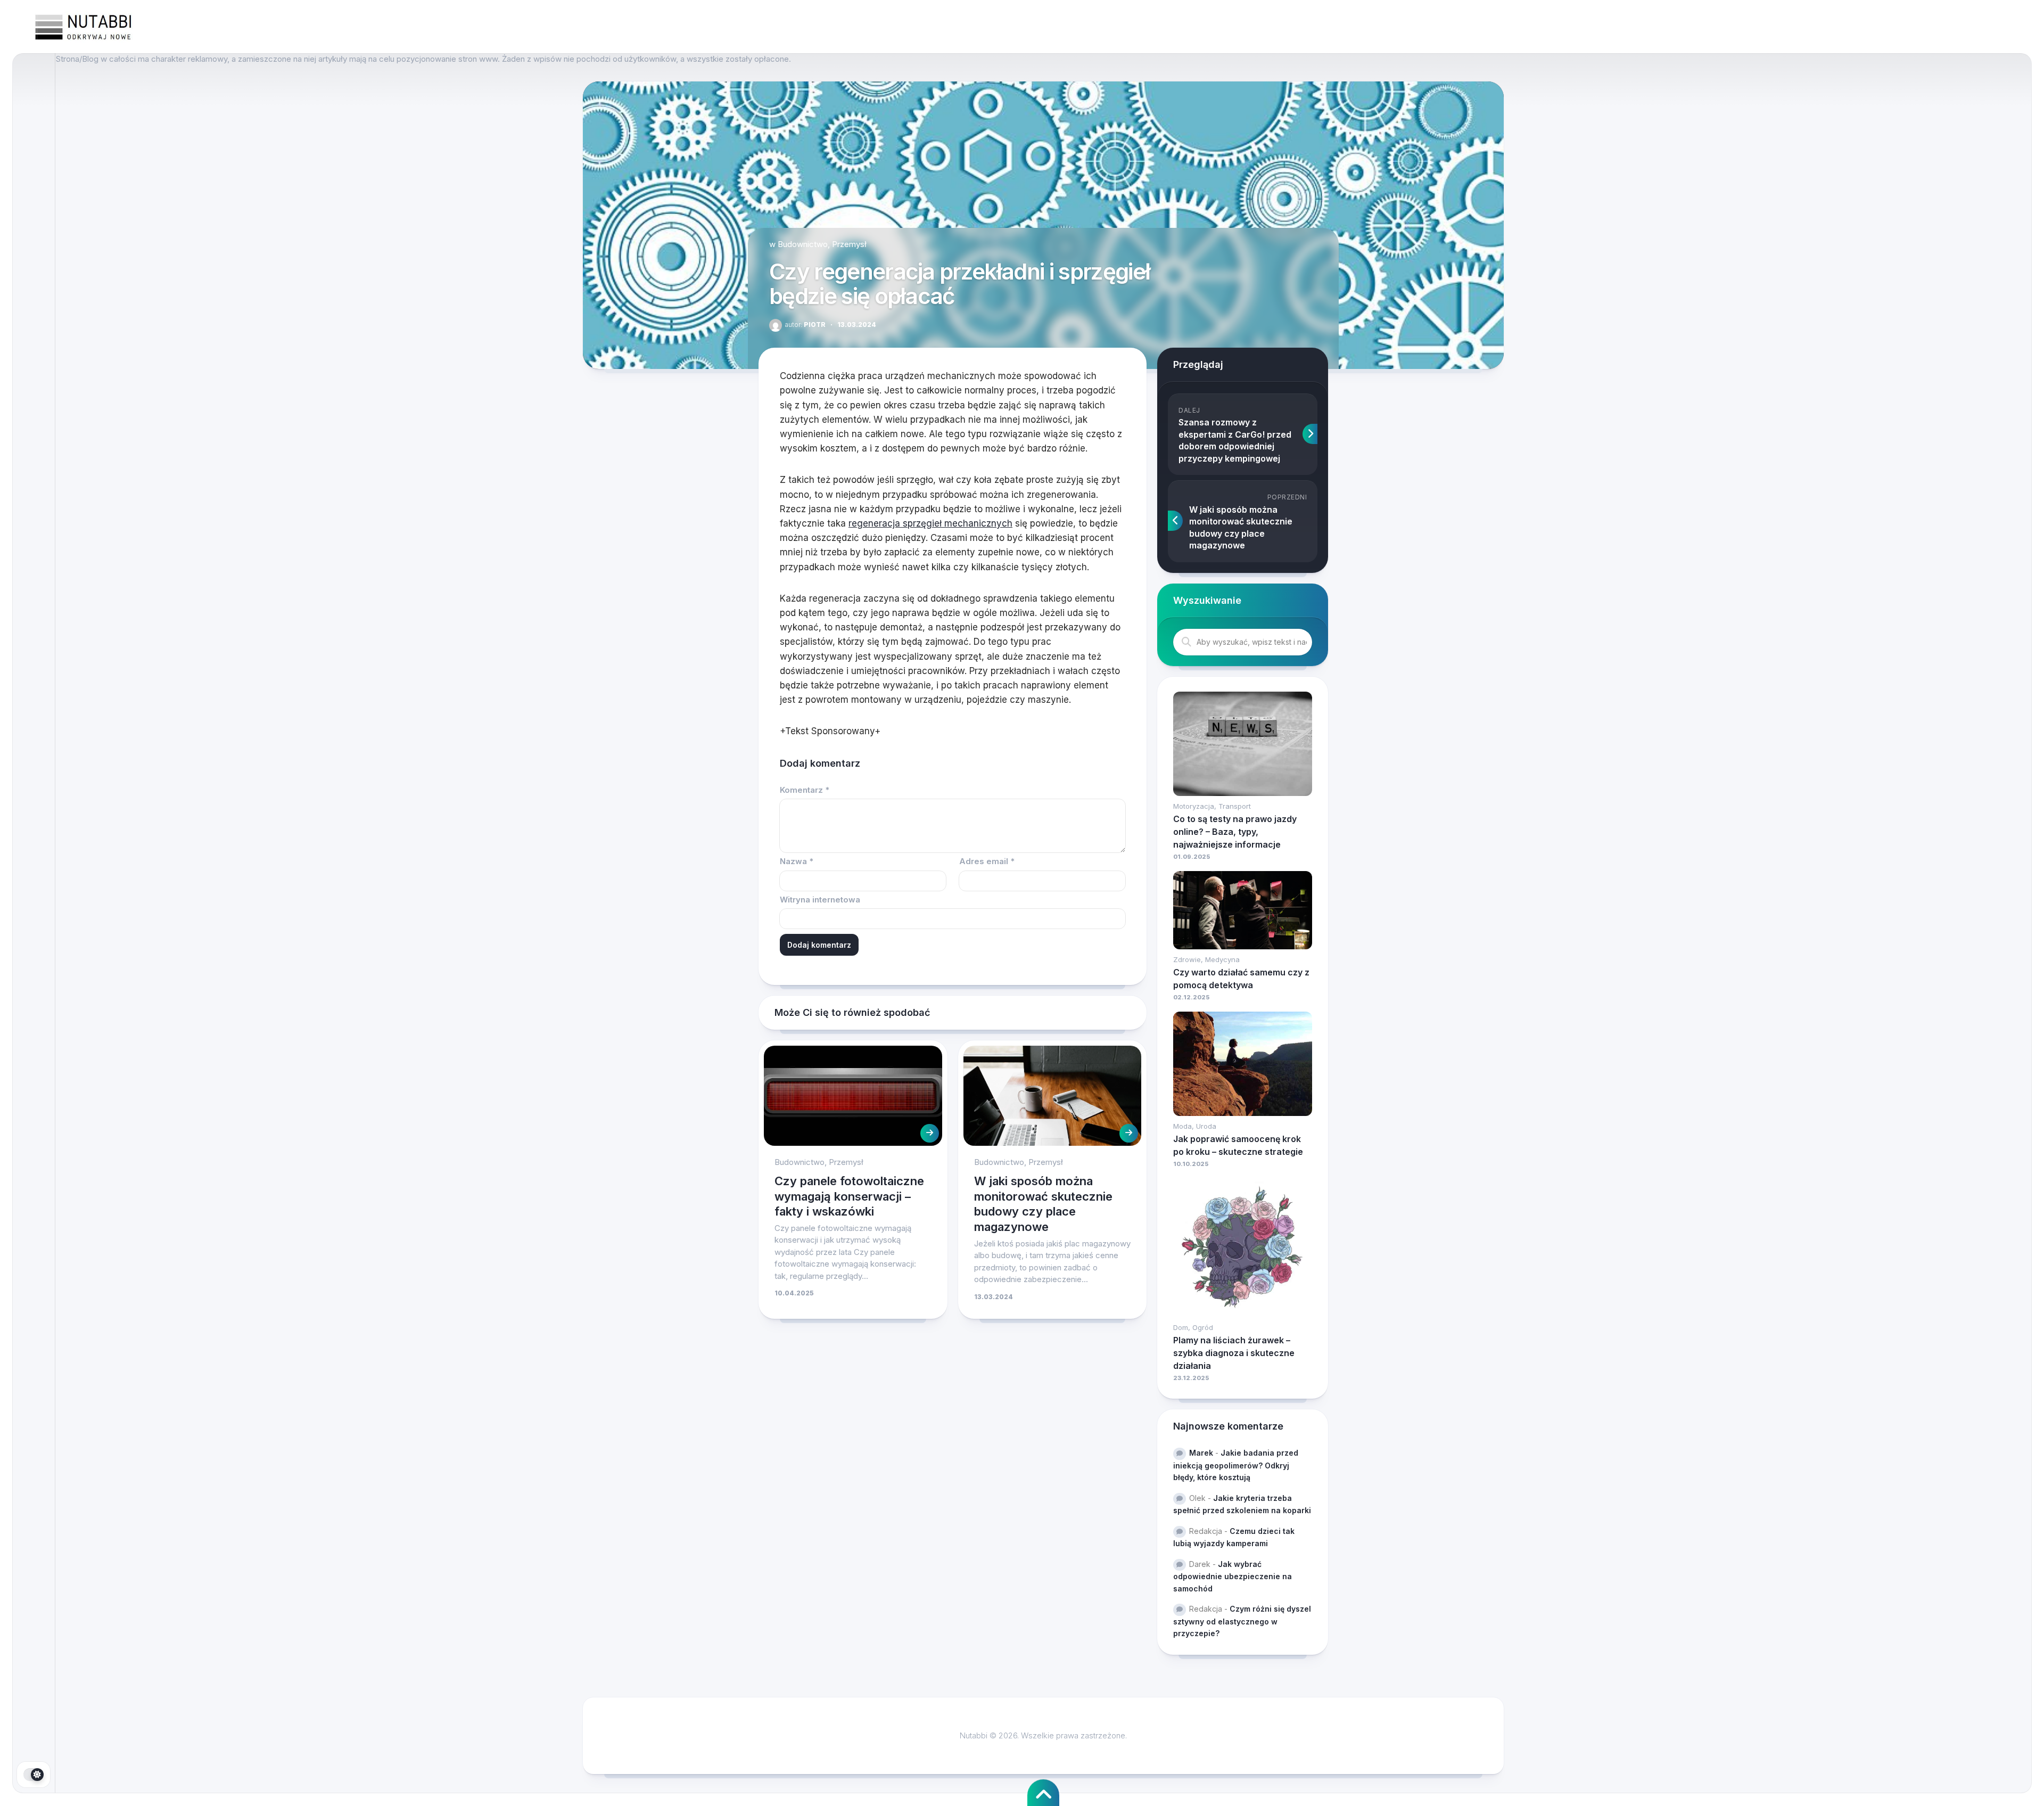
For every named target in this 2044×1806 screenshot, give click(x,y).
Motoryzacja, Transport (1212, 806)
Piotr (805, 325)
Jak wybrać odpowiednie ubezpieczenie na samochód (1233, 1576)
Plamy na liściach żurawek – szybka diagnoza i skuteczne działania (1234, 1353)
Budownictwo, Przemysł (822, 244)
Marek (1201, 1453)
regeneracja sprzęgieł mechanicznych (930, 523)
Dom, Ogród (1193, 1327)
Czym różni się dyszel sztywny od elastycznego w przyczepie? (1242, 1621)
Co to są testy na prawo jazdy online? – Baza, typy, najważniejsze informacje (1235, 832)
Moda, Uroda (1195, 1126)
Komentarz (805, 790)
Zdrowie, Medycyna (1206, 959)
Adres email (987, 861)
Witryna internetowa (820, 900)
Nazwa (797, 861)
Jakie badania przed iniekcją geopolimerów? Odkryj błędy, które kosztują (1236, 1465)
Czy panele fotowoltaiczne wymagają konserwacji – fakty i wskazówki (849, 1196)
